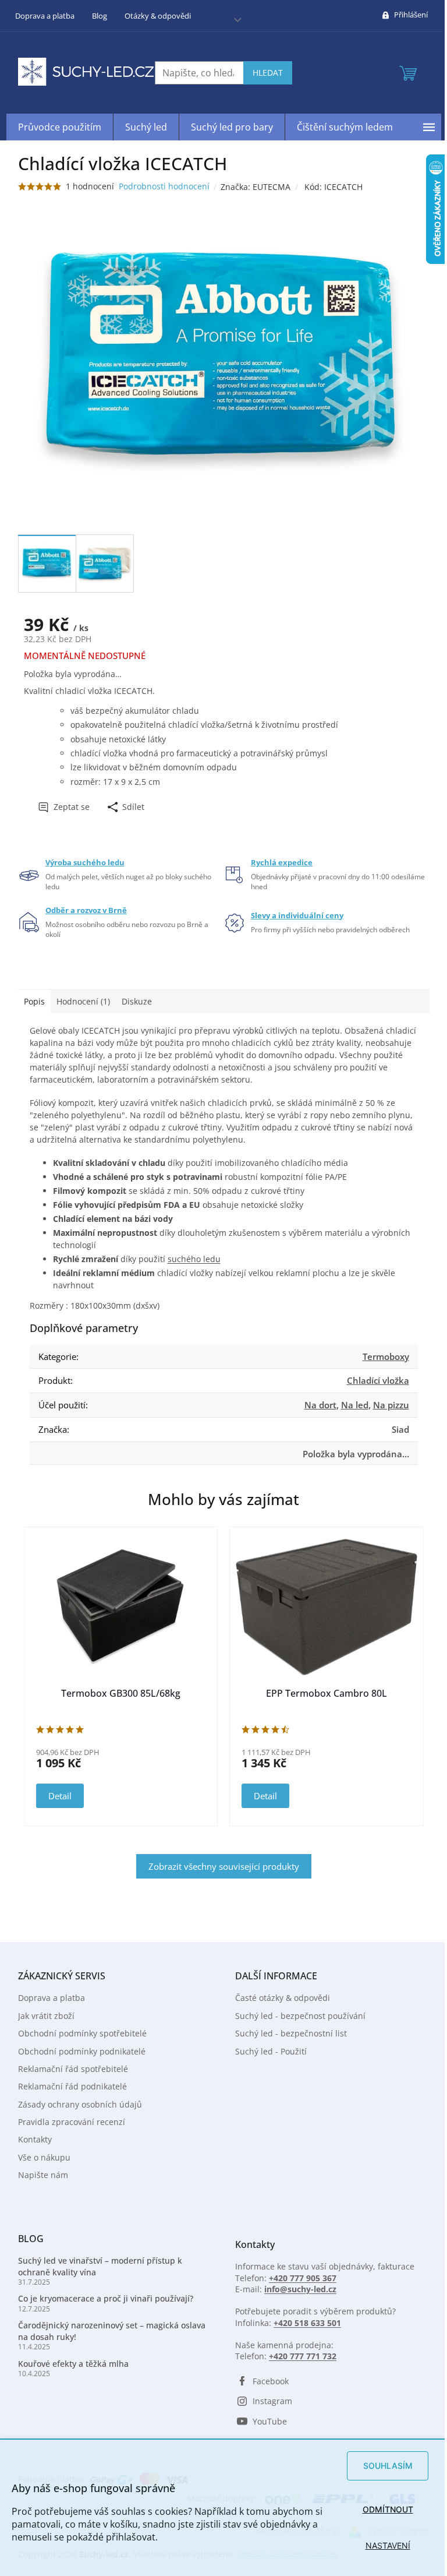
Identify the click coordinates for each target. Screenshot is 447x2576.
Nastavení (388, 2545)
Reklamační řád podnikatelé (72, 2086)
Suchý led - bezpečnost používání (300, 2016)
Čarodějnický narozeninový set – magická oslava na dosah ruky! (112, 2331)
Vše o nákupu (44, 2157)
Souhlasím (388, 2466)
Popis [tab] (34, 1001)
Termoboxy (386, 1356)
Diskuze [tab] (137, 1001)
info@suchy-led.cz (300, 2289)
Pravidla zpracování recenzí (72, 2122)
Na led (355, 1405)
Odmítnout (388, 2509)
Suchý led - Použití (271, 2051)
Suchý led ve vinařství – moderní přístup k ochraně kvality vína (100, 2266)
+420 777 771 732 (303, 2356)
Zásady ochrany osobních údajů (80, 2104)
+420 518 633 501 (307, 2323)
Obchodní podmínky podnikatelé (82, 2051)
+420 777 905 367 (303, 2278)
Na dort (320, 1405)
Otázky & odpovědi (158, 16)
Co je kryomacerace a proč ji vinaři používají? (106, 2298)
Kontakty (35, 2139)
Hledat (268, 73)
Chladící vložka (378, 1380)
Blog (100, 16)
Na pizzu (391, 1405)
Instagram (272, 2401)
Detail (60, 1796)
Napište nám (43, 2175)
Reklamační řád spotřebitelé (73, 2069)
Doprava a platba (45, 16)
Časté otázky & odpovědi (283, 1998)
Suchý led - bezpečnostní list (291, 2033)
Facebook (271, 2381)
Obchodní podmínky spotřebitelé (82, 2033)
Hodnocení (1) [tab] (83, 1001)
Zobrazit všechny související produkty (224, 1866)
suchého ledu (194, 1259)
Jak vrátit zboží (46, 2016)
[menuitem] (60, 127)
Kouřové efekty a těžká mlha (73, 2364)
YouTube (270, 2421)
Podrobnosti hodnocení (164, 186)
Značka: (256, 187)
